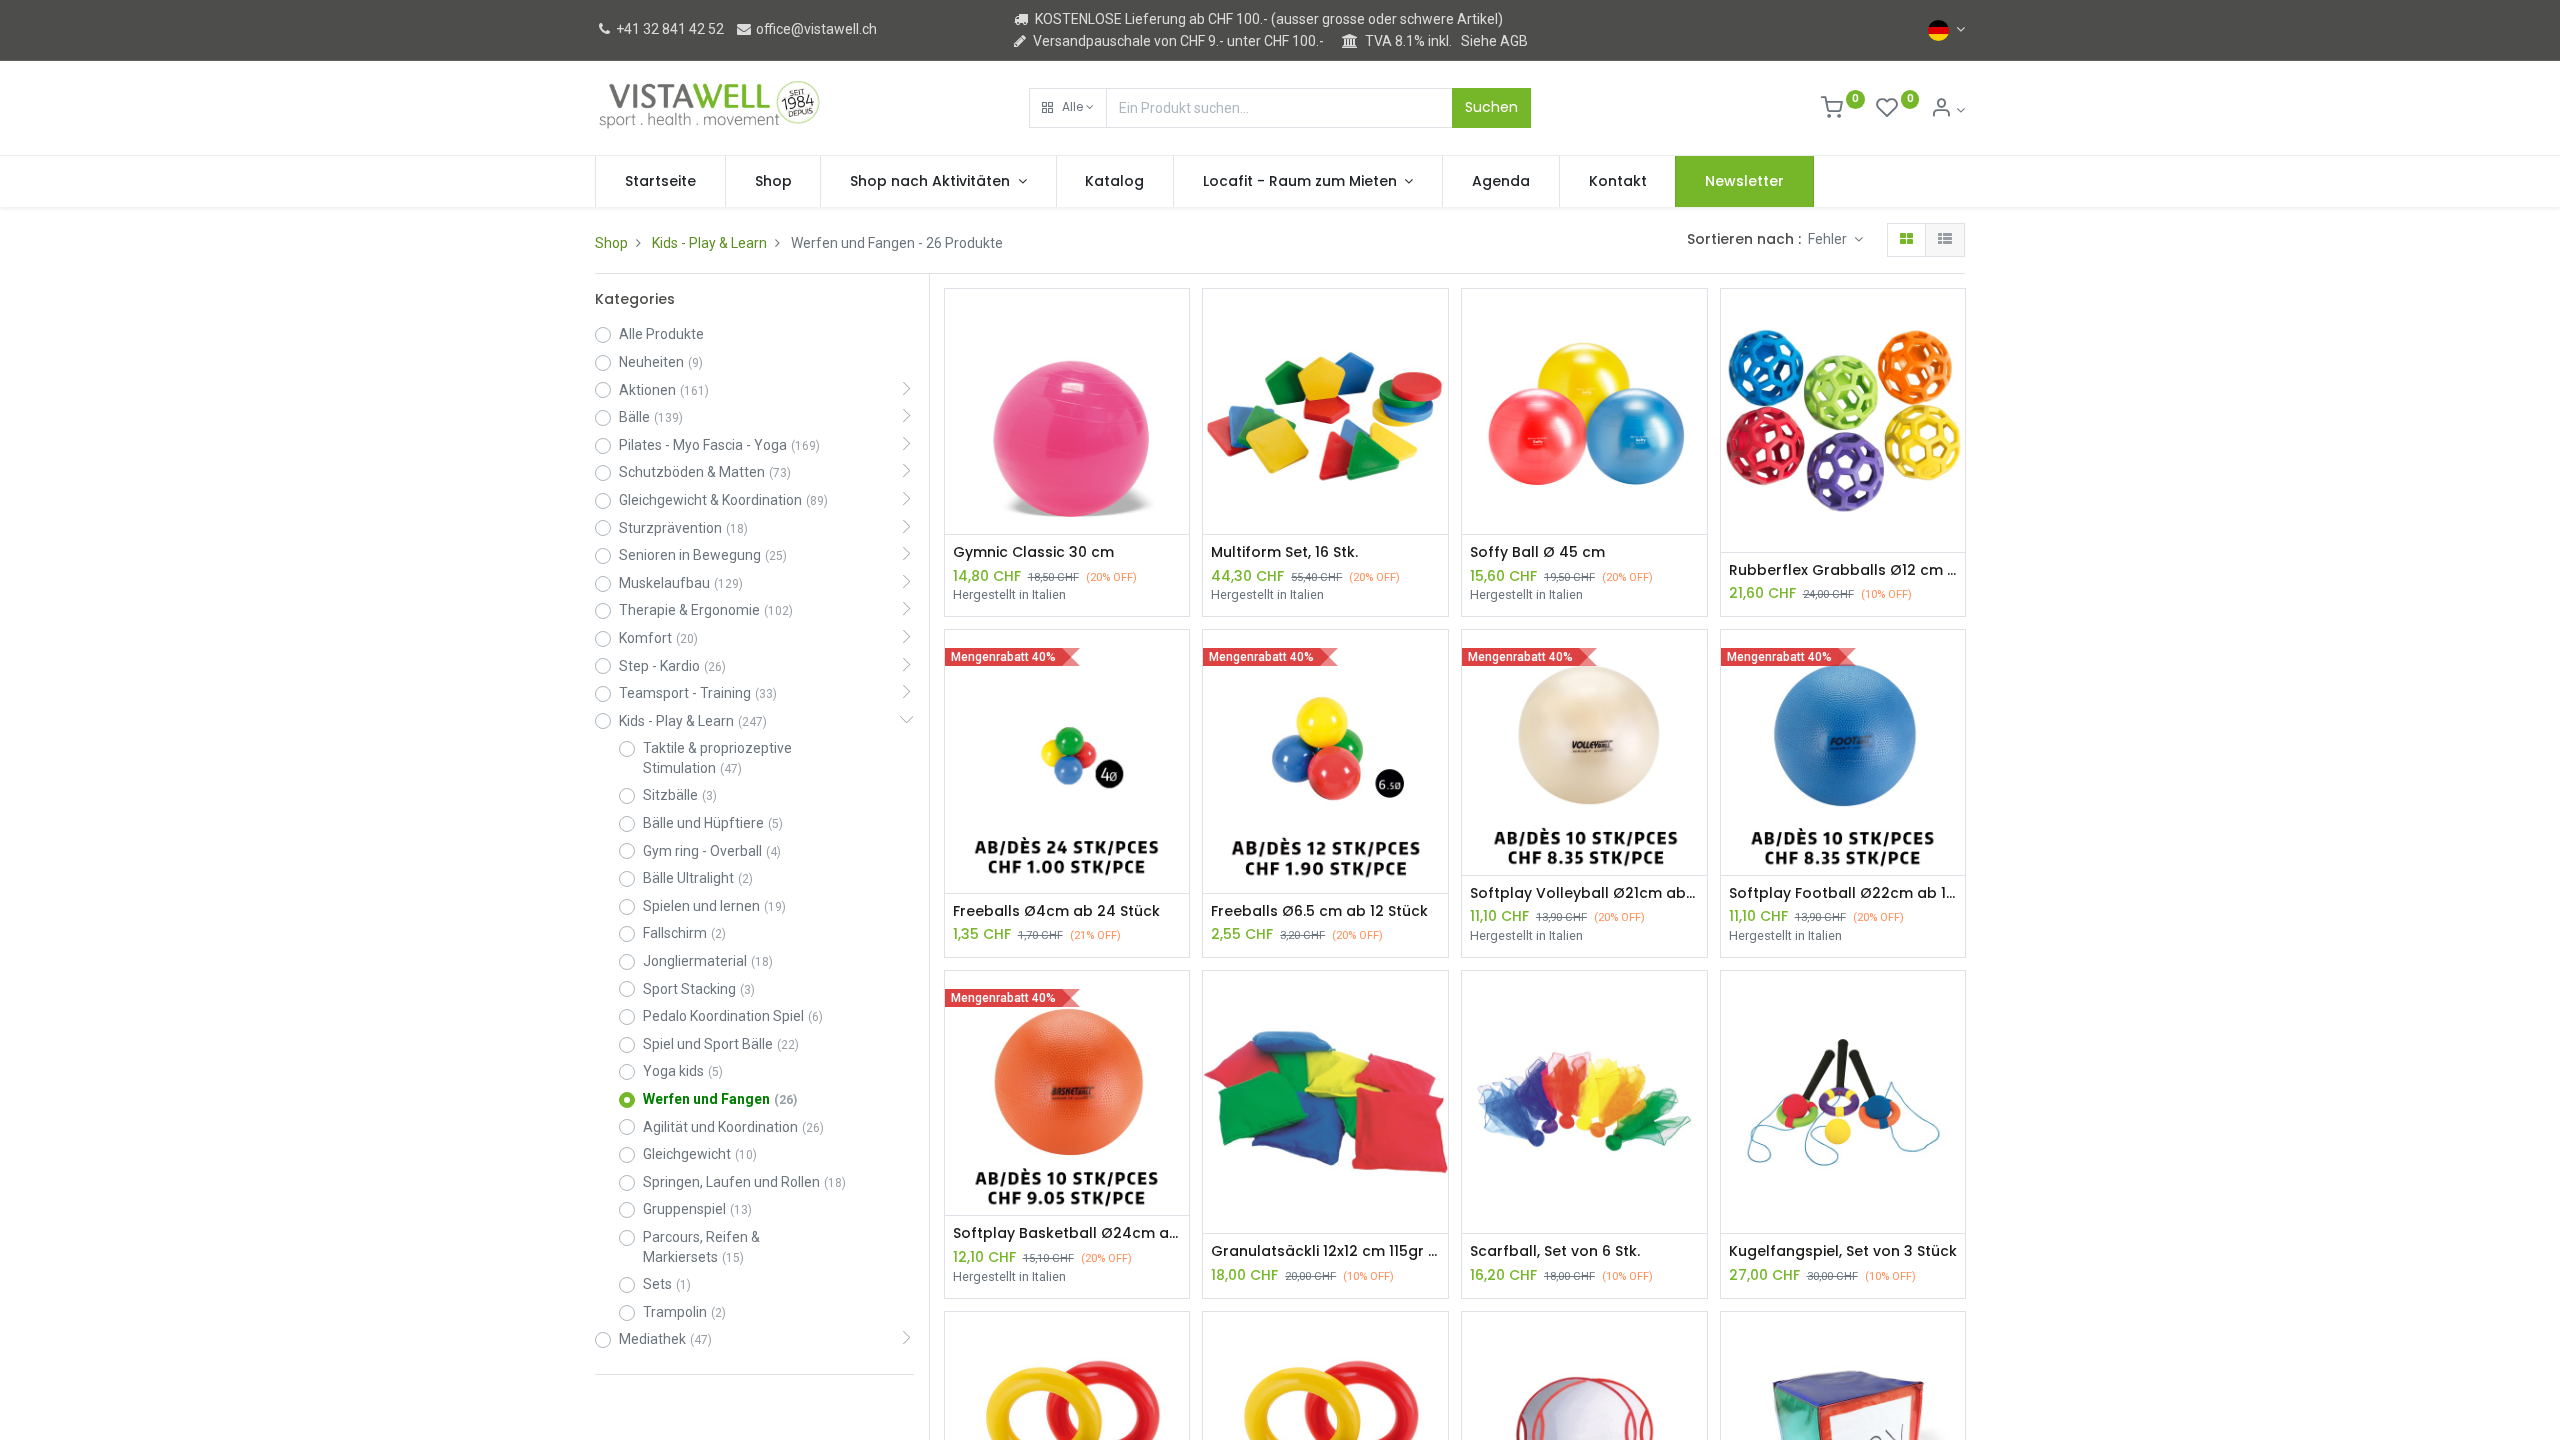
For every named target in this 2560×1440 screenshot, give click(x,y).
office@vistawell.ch (815, 29)
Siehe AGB (1494, 41)
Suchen (1491, 107)
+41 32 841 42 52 (668, 29)
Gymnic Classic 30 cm (1033, 552)
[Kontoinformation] (1947, 110)
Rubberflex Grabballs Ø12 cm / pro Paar (1843, 570)
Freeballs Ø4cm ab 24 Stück (1056, 911)
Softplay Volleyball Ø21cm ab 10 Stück (1584, 893)
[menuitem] (660, 182)
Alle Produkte (661, 334)
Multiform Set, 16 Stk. (1284, 552)
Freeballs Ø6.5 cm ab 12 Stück (1319, 911)
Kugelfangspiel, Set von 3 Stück (1843, 1251)
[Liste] (1945, 240)
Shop (611, 243)
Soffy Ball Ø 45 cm (1537, 552)
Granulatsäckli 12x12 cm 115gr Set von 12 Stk (1325, 1251)
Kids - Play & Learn (709, 243)
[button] (1068, 108)
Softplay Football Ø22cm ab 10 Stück (1843, 893)
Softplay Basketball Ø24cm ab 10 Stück (1067, 1233)
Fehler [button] (1829, 239)
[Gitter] (1906, 240)
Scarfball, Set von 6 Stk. (1555, 1251)
